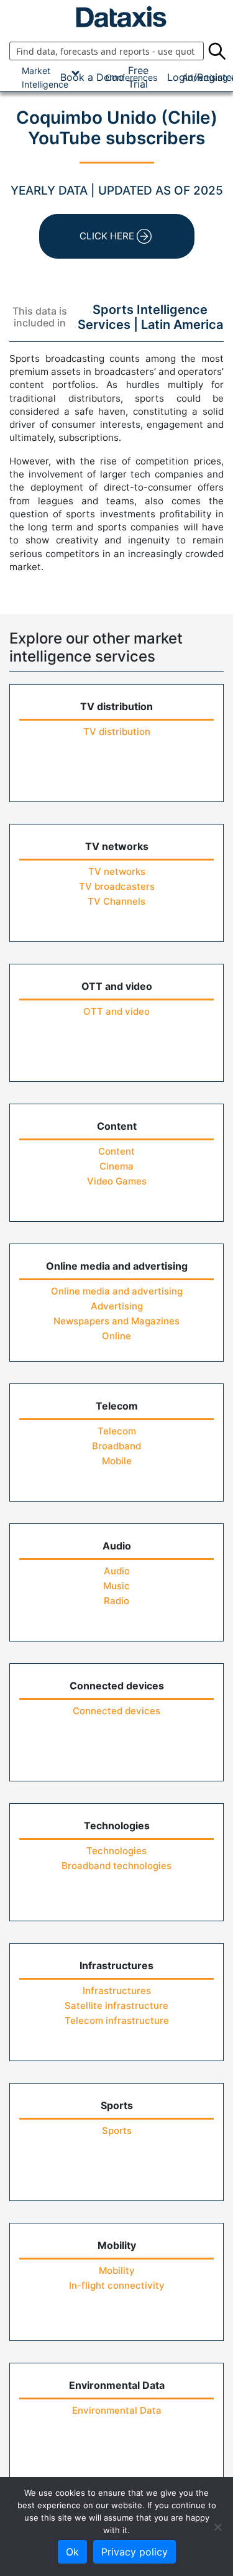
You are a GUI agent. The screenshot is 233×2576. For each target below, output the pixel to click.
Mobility (117, 2270)
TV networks (117, 871)
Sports (117, 2131)
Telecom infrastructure (117, 2020)
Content (116, 1151)
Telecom (117, 1431)
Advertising (117, 1306)
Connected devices (116, 1711)
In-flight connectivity (117, 2285)
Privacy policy (135, 2552)
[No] (217, 2527)
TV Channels (116, 901)
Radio (116, 1601)
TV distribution (117, 732)
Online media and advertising (117, 1291)
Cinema (116, 1166)
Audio (117, 1571)
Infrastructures (117, 1991)
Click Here (107, 236)
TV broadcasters (117, 886)
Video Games (117, 1181)
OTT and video (116, 1011)
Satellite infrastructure (116, 2006)
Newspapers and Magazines (116, 1321)
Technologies (116, 1851)
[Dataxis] (116, 17)
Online (116, 1336)
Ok (72, 2552)
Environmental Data (117, 2410)
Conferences (131, 77)
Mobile (117, 1461)
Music (116, 1586)
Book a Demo (92, 77)
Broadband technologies (116, 1866)
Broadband (116, 1446)
